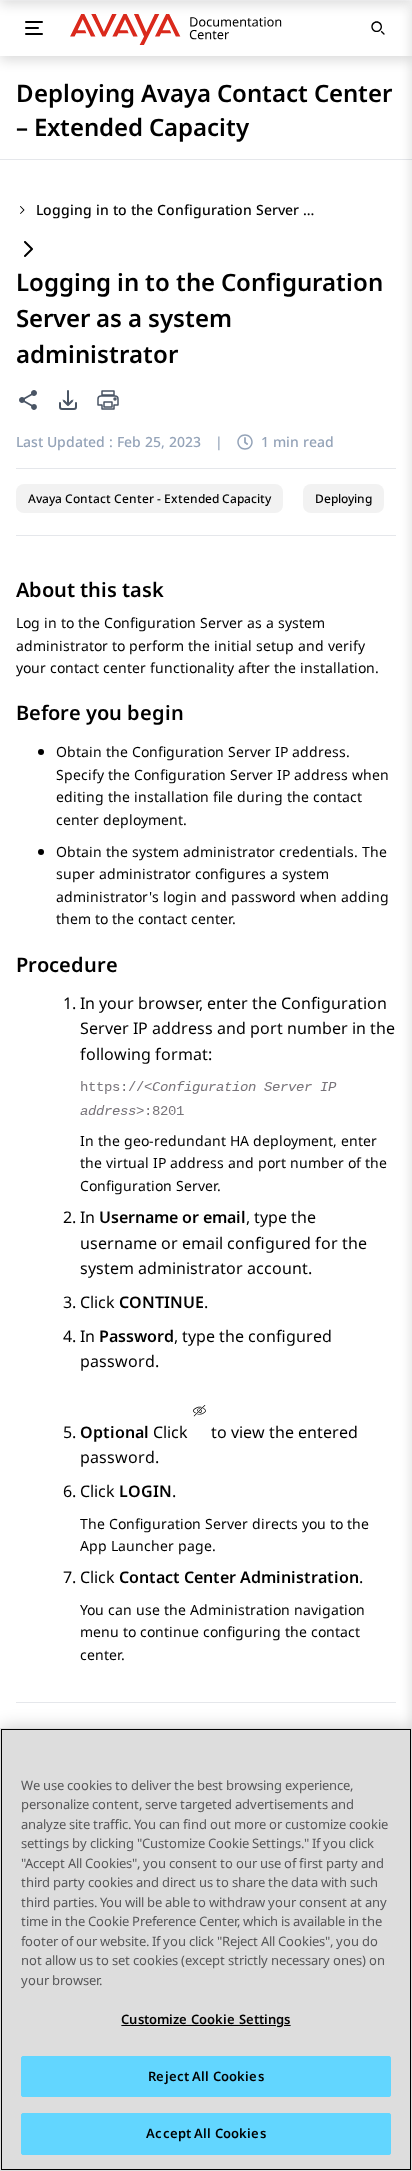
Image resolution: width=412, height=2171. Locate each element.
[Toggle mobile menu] (34, 28)
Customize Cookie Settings (205, 2019)
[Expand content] (28, 250)
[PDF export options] (68, 400)
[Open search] (378, 28)
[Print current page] (108, 401)
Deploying (343, 498)
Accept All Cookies (205, 2133)
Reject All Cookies (205, 2076)
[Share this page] (28, 400)
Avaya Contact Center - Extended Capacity (149, 498)
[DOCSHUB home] (181, 28)
